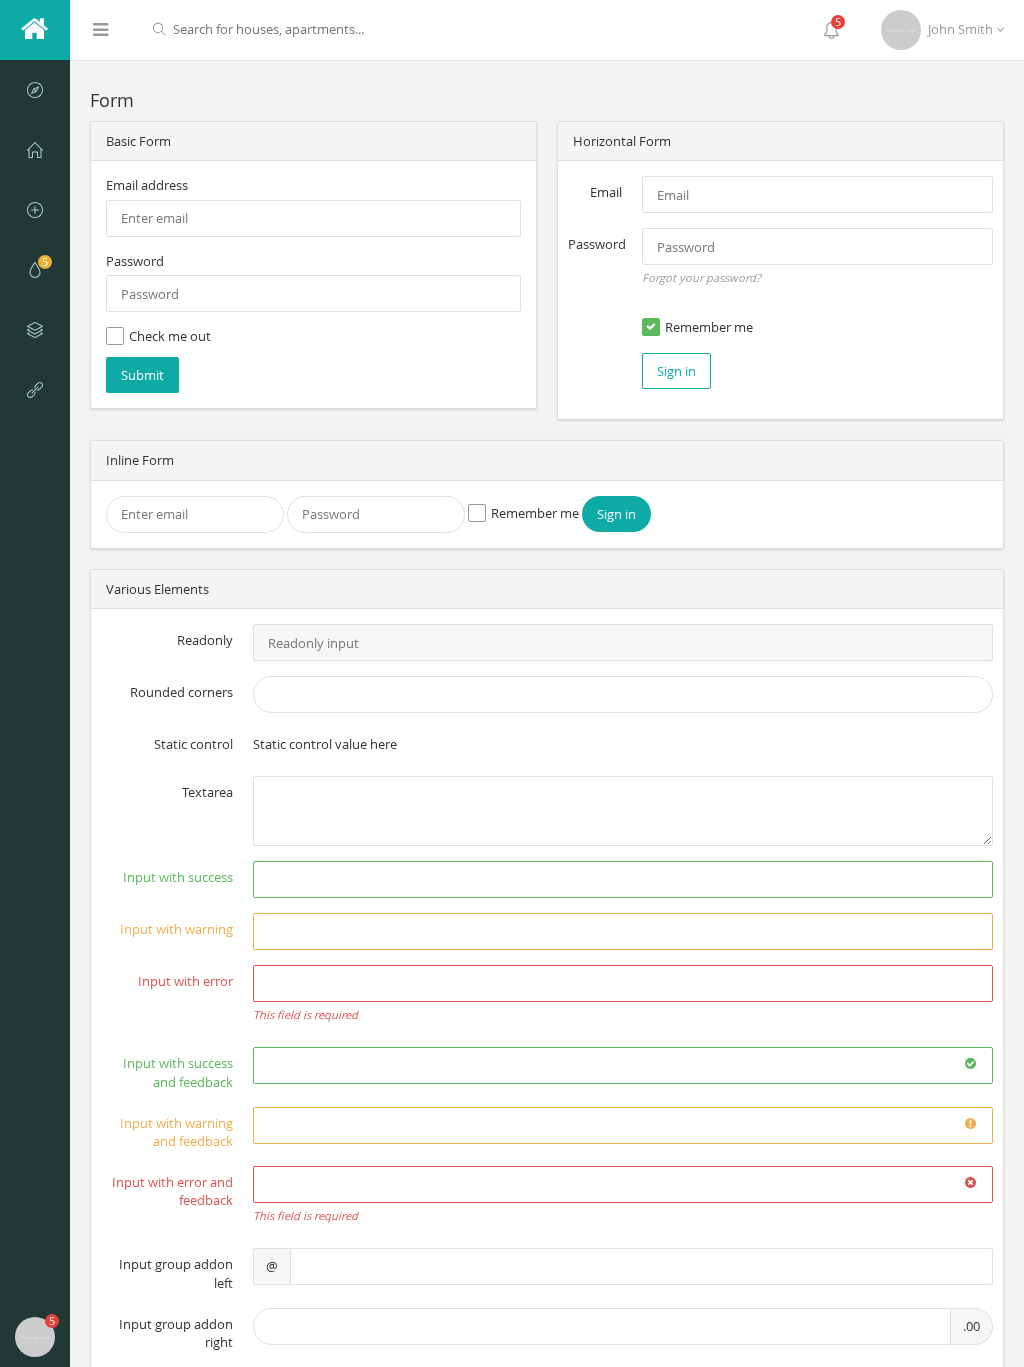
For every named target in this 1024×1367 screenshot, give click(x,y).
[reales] (35, 30)
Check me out (170, 336)
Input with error (185, 981)
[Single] (35, 150)
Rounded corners (181, 692)
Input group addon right (176, 1333)
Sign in (676, 371)
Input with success (178, 877)
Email (606, 192)
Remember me (709, 327)
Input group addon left (176, 1273)
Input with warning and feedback (176, 1132)
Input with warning (176, 929)
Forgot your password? (701, 277)
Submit (142, 375)
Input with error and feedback (172, 1191)
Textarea (207, 792)
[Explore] (35, 90)
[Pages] (35, 390)
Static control (193, 744)
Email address (147, 185)
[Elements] (35, 330)
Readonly (205, 640)
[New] (35, 210)
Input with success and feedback (178, 1072)
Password (135, 261)
